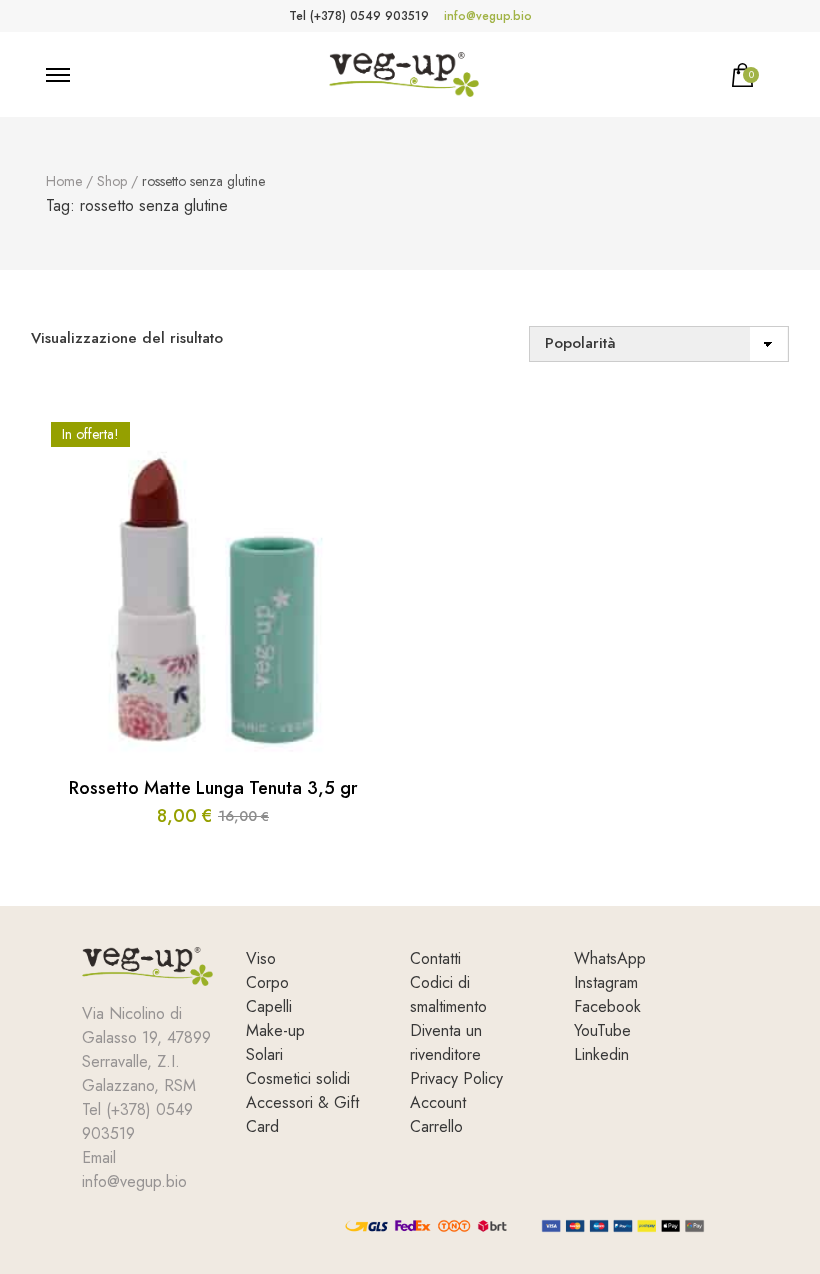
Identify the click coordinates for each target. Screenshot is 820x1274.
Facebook (607, 1006)
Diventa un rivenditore (446, 1042)
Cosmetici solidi (298, 1078)
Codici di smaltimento (448, 994)
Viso (261, 958)
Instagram (606, 982)
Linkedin (601, 1054)
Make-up (275, 1030)
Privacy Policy (456, 1078)
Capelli (269, 1006)
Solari (264, 1054)
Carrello (436, 1126)
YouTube (602, 1030)
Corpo (267, 982)
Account (438, 1102)
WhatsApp (610, 958)
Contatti (435, 958)
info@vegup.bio (488, 16)
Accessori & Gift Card (302, 1114)
